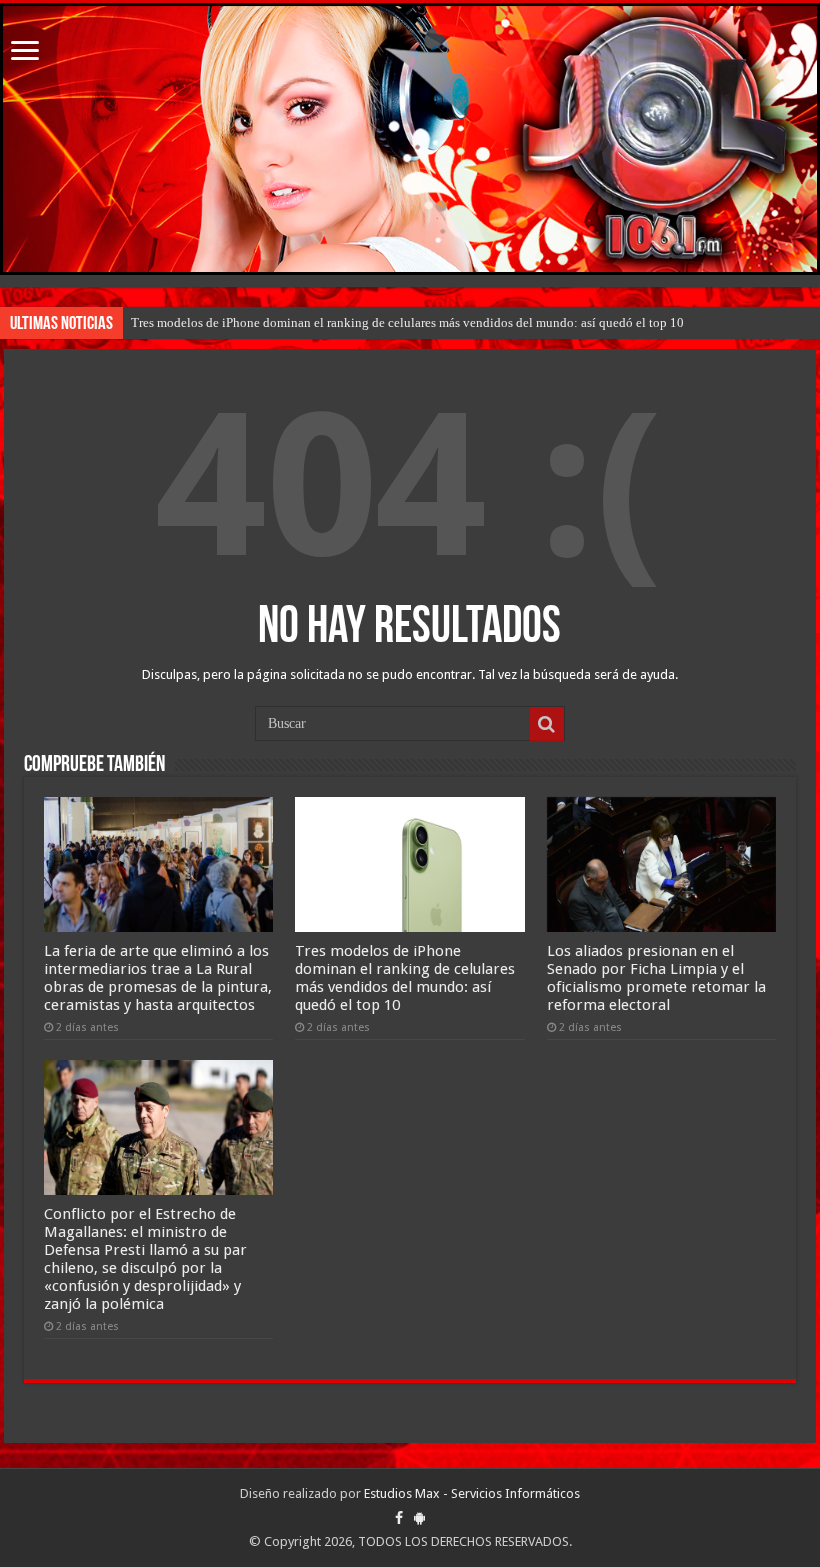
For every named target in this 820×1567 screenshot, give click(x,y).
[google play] (419, 1518)
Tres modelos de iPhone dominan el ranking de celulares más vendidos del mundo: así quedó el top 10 (407, 322)
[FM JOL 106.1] (410, 139)
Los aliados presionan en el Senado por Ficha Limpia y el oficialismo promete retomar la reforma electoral (656, 978)
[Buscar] (547, 724)
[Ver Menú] (25, 52)
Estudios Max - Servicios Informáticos (472, 1493)
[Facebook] (399, 1518)
